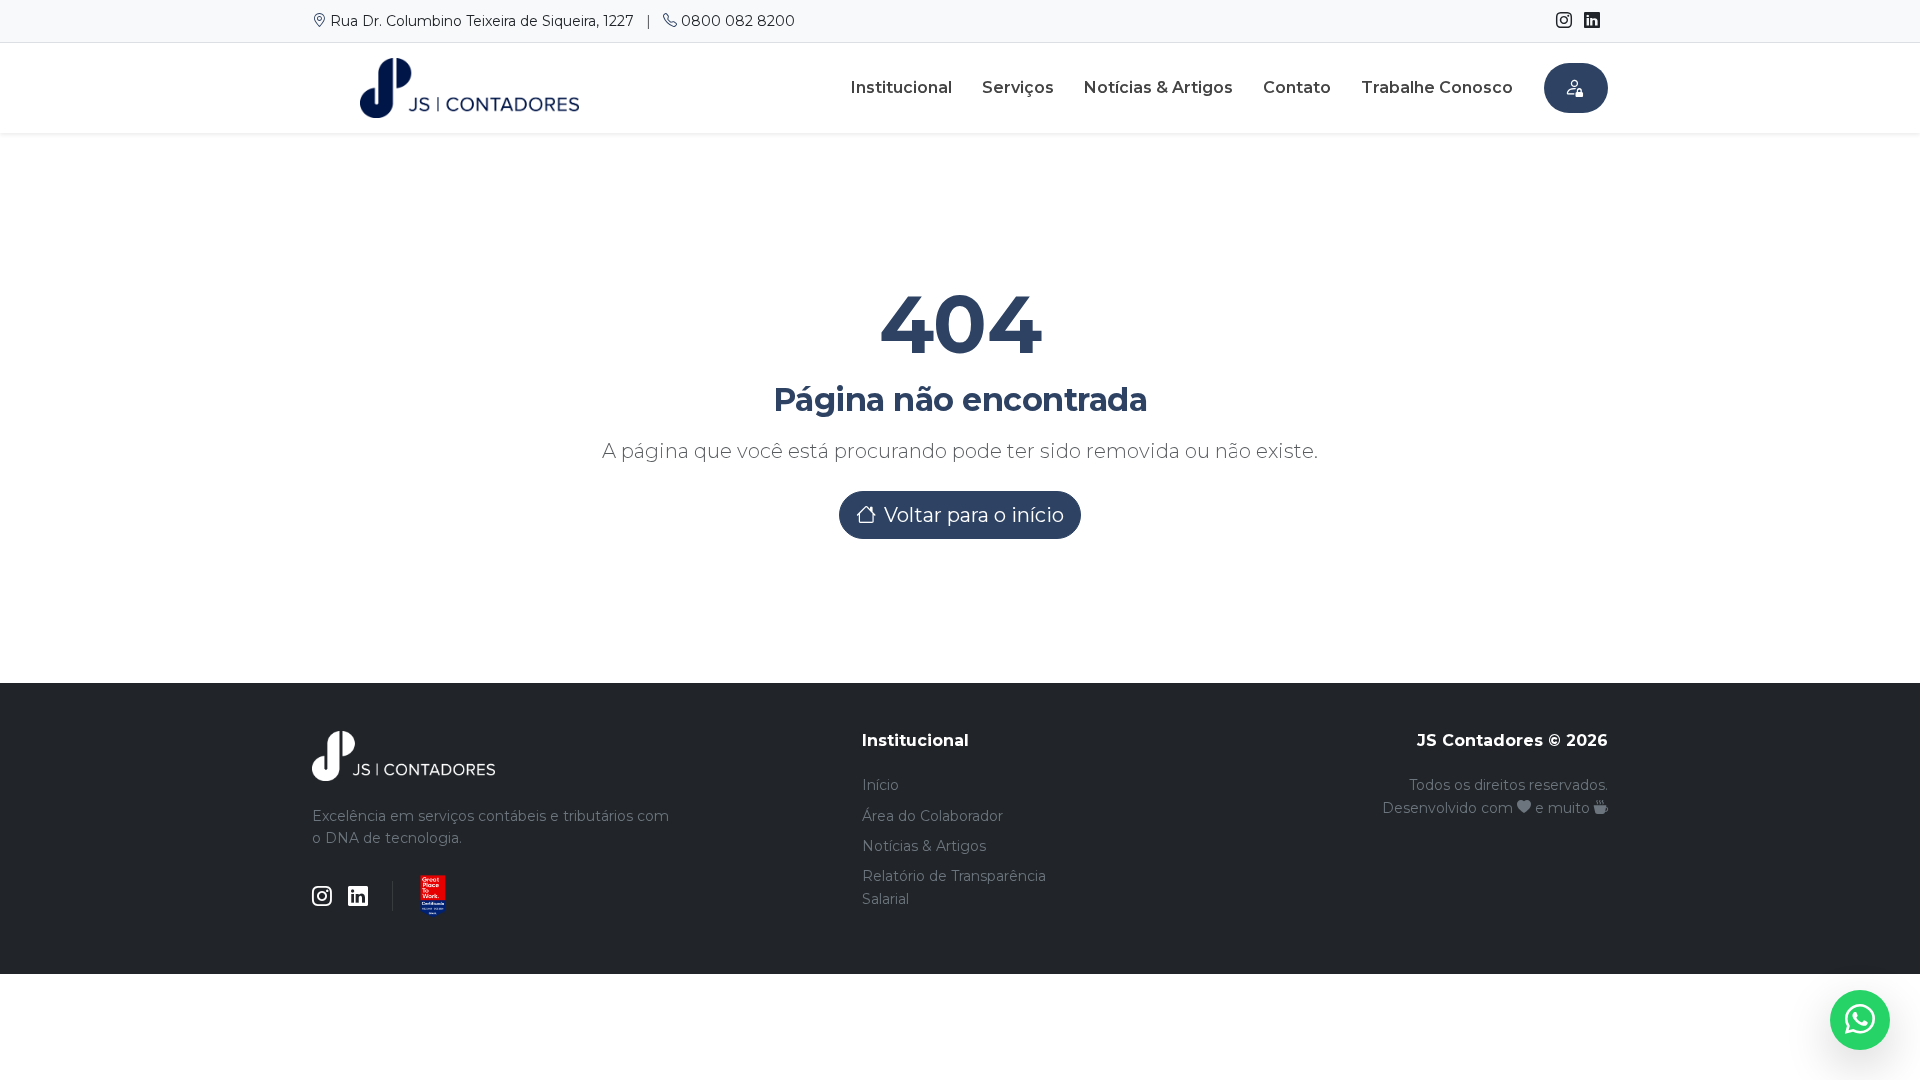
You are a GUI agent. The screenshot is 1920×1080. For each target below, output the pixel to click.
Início (880, 785)
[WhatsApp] (1860, 1020)
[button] (1576, 88)
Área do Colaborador (932, 816)
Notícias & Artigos (1158, 87)
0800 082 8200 (736, 21)
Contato (1297, 87)
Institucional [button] (901, 87)
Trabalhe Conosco (1437, 87)
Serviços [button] (1018, 87)
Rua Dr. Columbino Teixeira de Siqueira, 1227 (482, 21)
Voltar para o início (974, 515)
